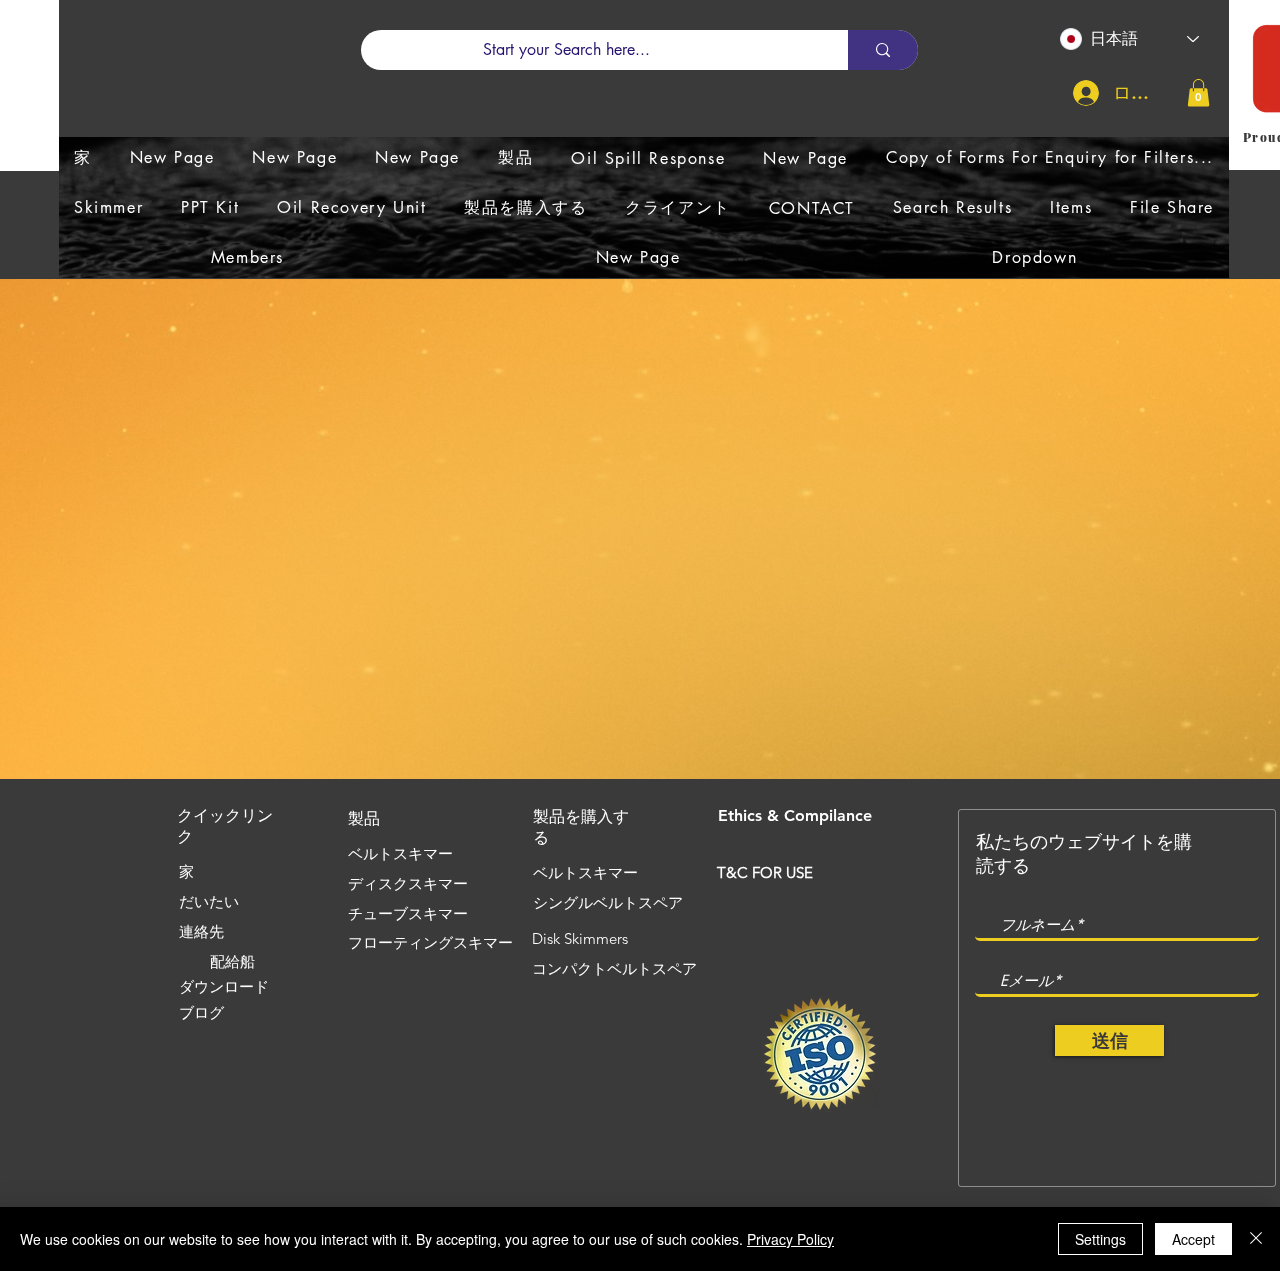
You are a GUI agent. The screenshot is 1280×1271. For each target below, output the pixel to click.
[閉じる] (1256, 1239)
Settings (1100, 1239)
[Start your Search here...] (883, 50)
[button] (1198, 92)
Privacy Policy (790, 1239)
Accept (1193, 1239)
